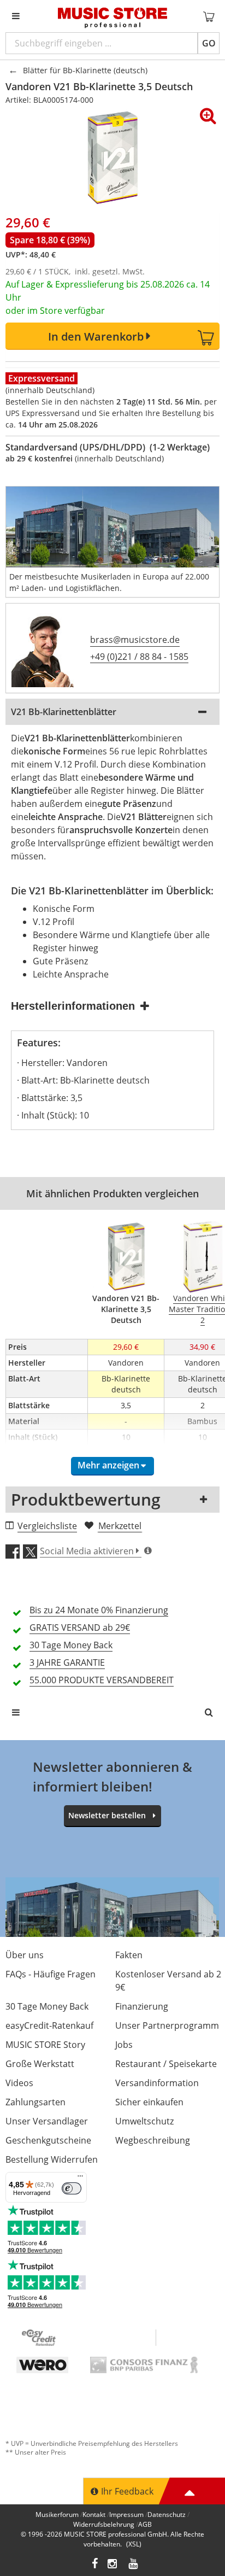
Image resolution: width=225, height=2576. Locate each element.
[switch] (72, 2188)
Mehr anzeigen (108, 1465)
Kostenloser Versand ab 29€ (168, 1981)
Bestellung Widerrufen (52, 2159)
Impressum (126, 2514)
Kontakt (94, 2514)
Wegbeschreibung (153, 2140)
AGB (145, 2524)
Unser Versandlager (47, 2121)
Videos (19, 2083)
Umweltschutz (144, 2121)
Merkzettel (120, 1526)
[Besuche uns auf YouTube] (134, 2565)
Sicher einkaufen (149, 2102)
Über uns (25, 1955)
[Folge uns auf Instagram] (113, 2565)
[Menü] (80, 2179)
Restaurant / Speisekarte (166, 2064)
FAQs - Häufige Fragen (51, 1974)
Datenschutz (167, 2514)
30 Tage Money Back (47, 2006)
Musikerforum (57, 2514)
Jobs (124, 2045)
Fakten (129, 1955)
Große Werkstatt (40, 2064)
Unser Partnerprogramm (167, 2025)
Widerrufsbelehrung (104, 2524)
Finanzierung (142, 2006)
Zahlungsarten (35, 2102)
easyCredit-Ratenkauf (49, 2025)
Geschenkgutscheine (48, 2140)
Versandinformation (157, 2083)
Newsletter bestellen (107, 1815)
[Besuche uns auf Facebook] (95, 2565)
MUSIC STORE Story (45, 2045)
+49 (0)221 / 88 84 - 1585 (139, 657)
